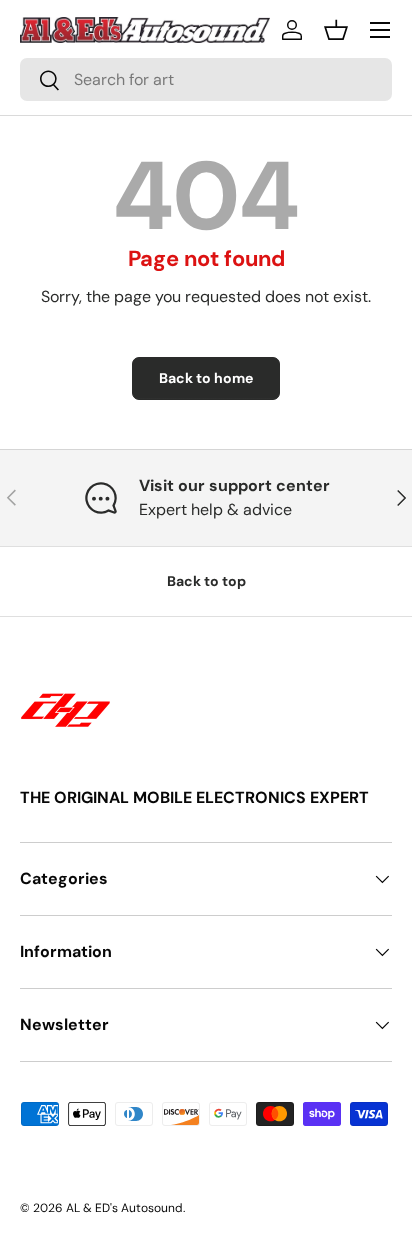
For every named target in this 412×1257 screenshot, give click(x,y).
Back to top (206, 581)
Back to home (206, 378)
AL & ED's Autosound (124, 1208)
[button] (336, 30)
